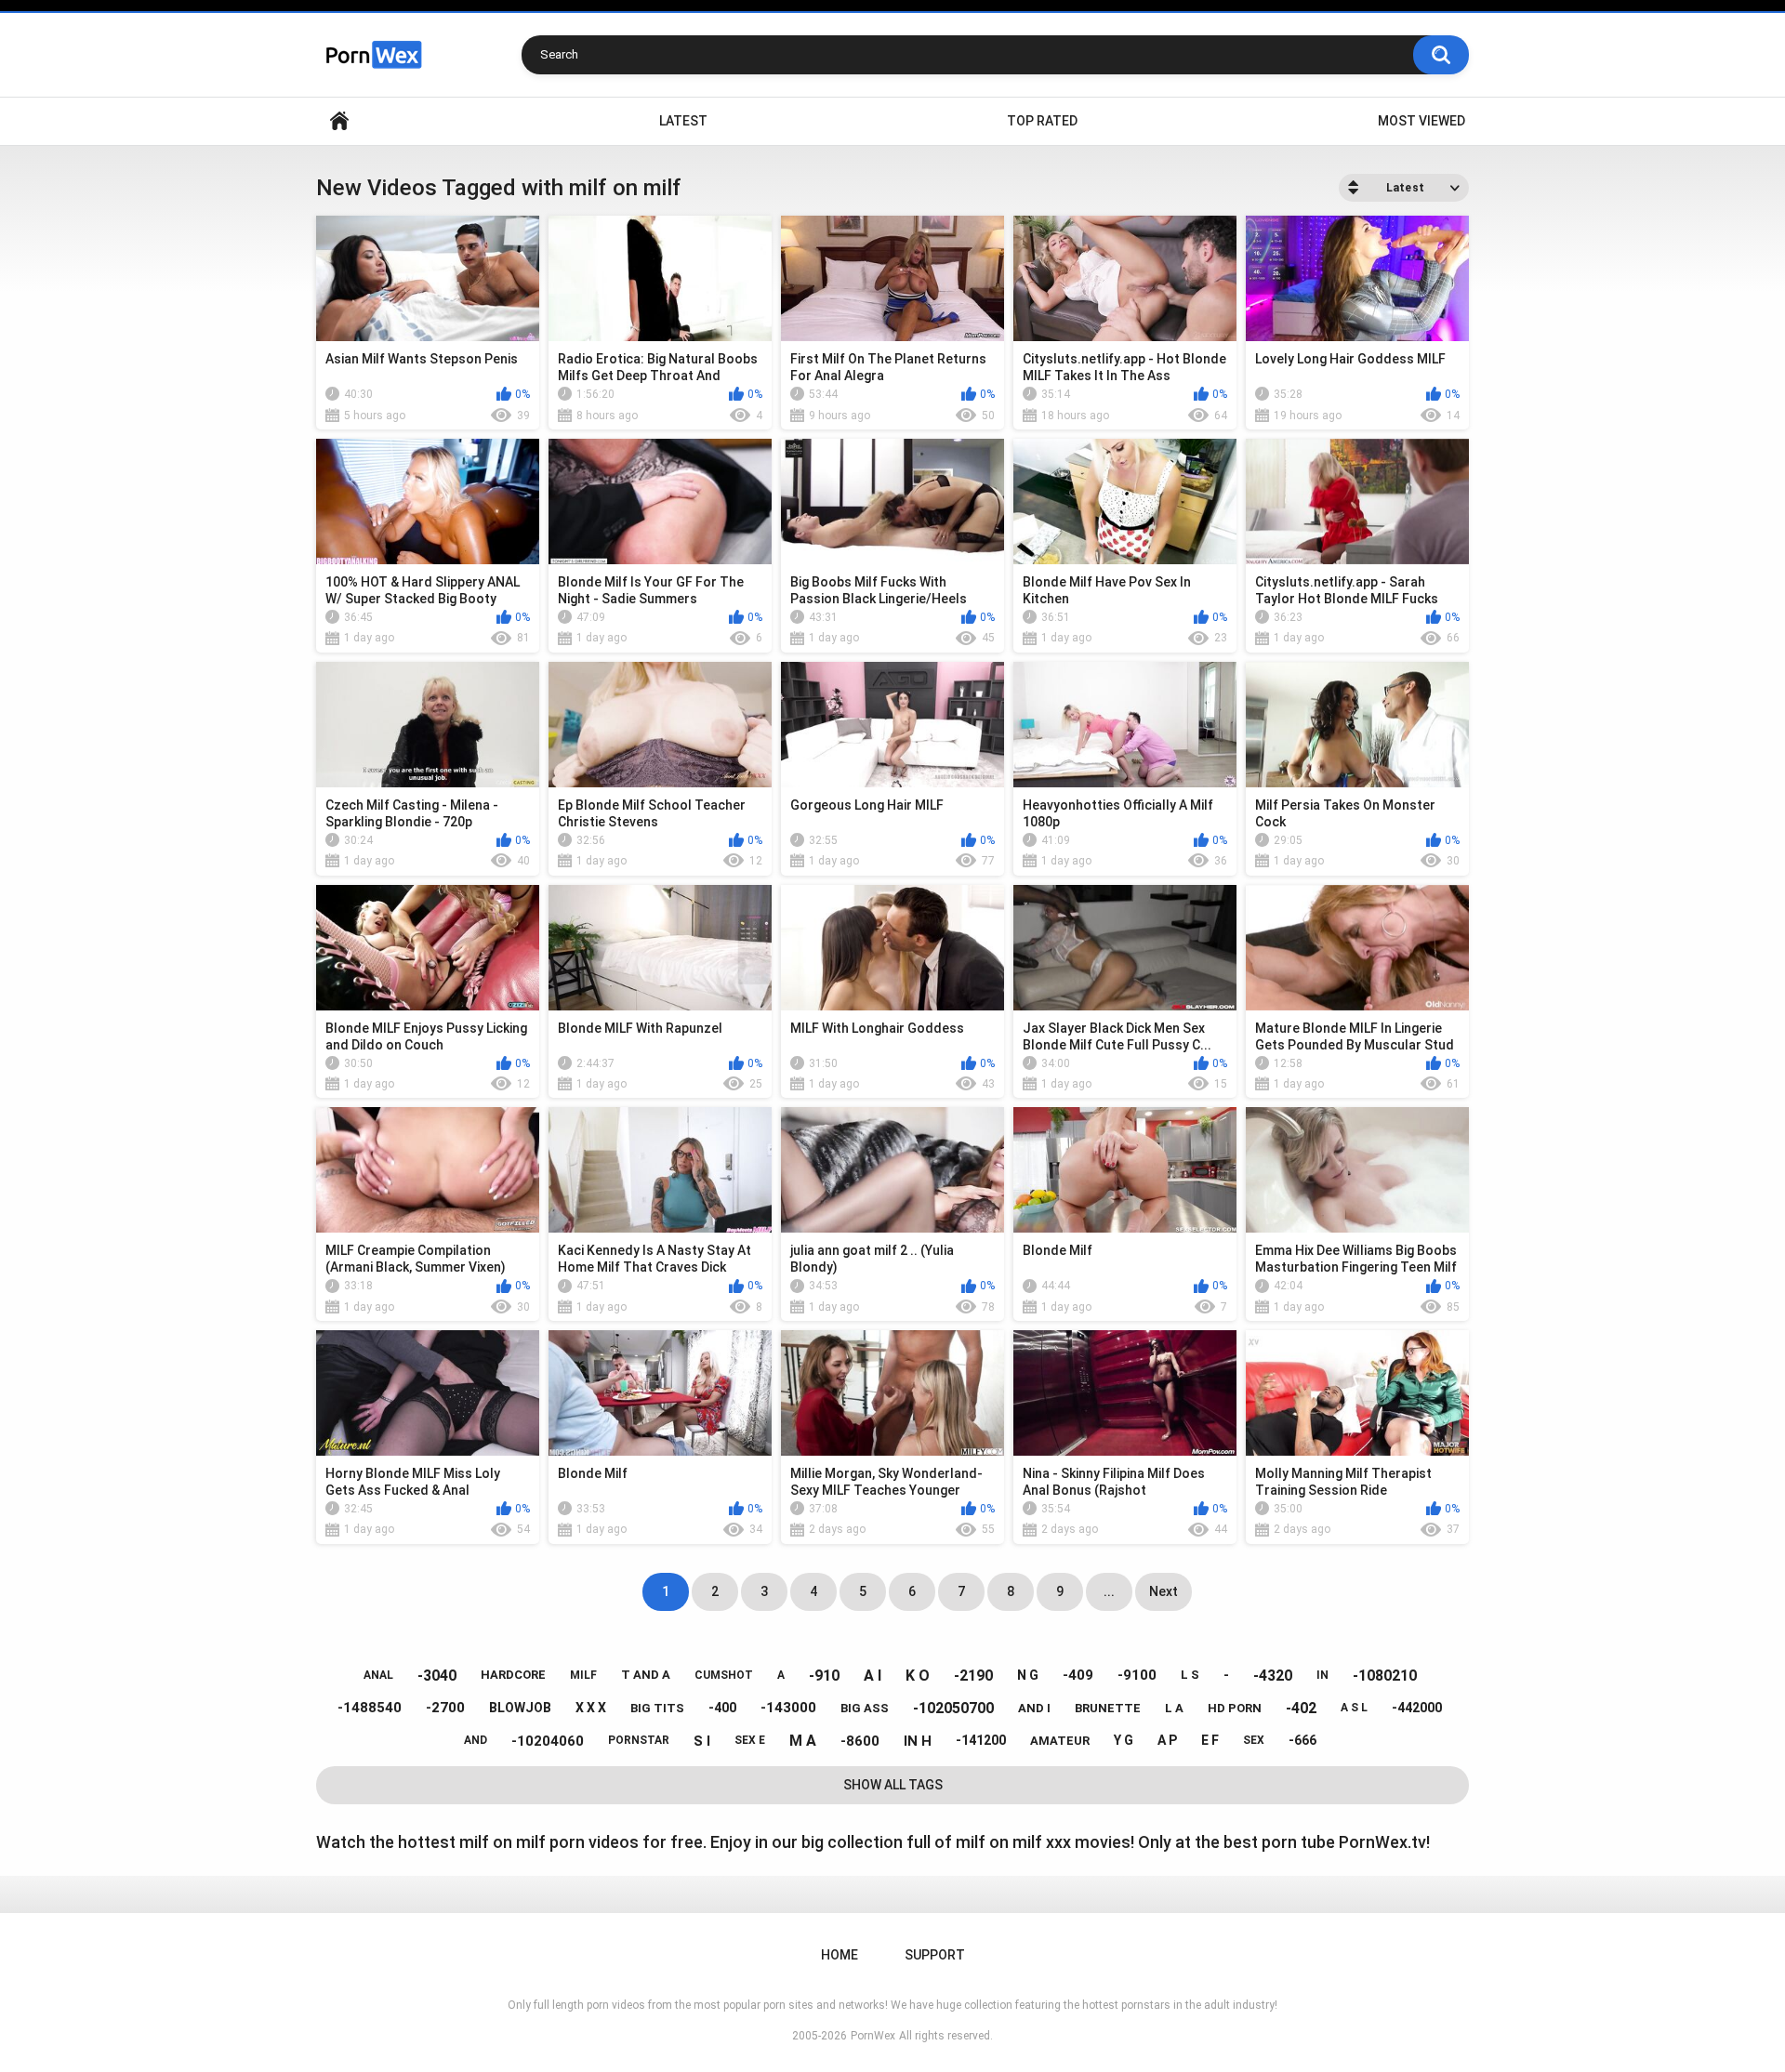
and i (1034, 1708)
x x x (591, 1708)
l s (1190, 1675)
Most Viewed (1421, 121)
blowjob (520, 1708)
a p (1167, 1740)
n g (1028, 1675)
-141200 (981, 1740)
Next (1164, 1591)
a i (873, 1676)
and (476, 1740)
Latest (683, 121)
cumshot (724, 1675)
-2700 (445, 1708)
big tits (657, 1708)
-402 (1301, 1708)
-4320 (1273, 1676)
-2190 (973, 1676)
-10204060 (548, 1741)
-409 (1078, 1675)
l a (1174, 1708)
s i (702, 1741)
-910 (824, 1676)
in (1322, 1675)
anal (378, 1675)
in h (918, 1741)
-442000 (1417, 1708)
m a (803, 1741)
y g (1124, 1740)
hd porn (1235, 1708)
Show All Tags (893, 1785)
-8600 (860, 1741)
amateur (1060, 1741)
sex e (750, 1740)
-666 (1302, 1740)
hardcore (513, 1675)
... (1109, 1591)
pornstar (639, 1740)
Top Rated (1042, 121)
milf (583, 1675)
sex (1254, 1740)
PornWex (873, 2036)
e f (1210, 1740)
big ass (865, 1708)
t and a (646, 1675)
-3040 (437, 1676)
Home (339, 121)
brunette (1108, 1708)
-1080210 (1385, 1676)
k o (918, 1676)
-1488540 (370, 1708)
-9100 (1137, 1675)
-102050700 (953, 1708)
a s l (1354, 1708)
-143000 (788, 1708)
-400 (722, 1708)
